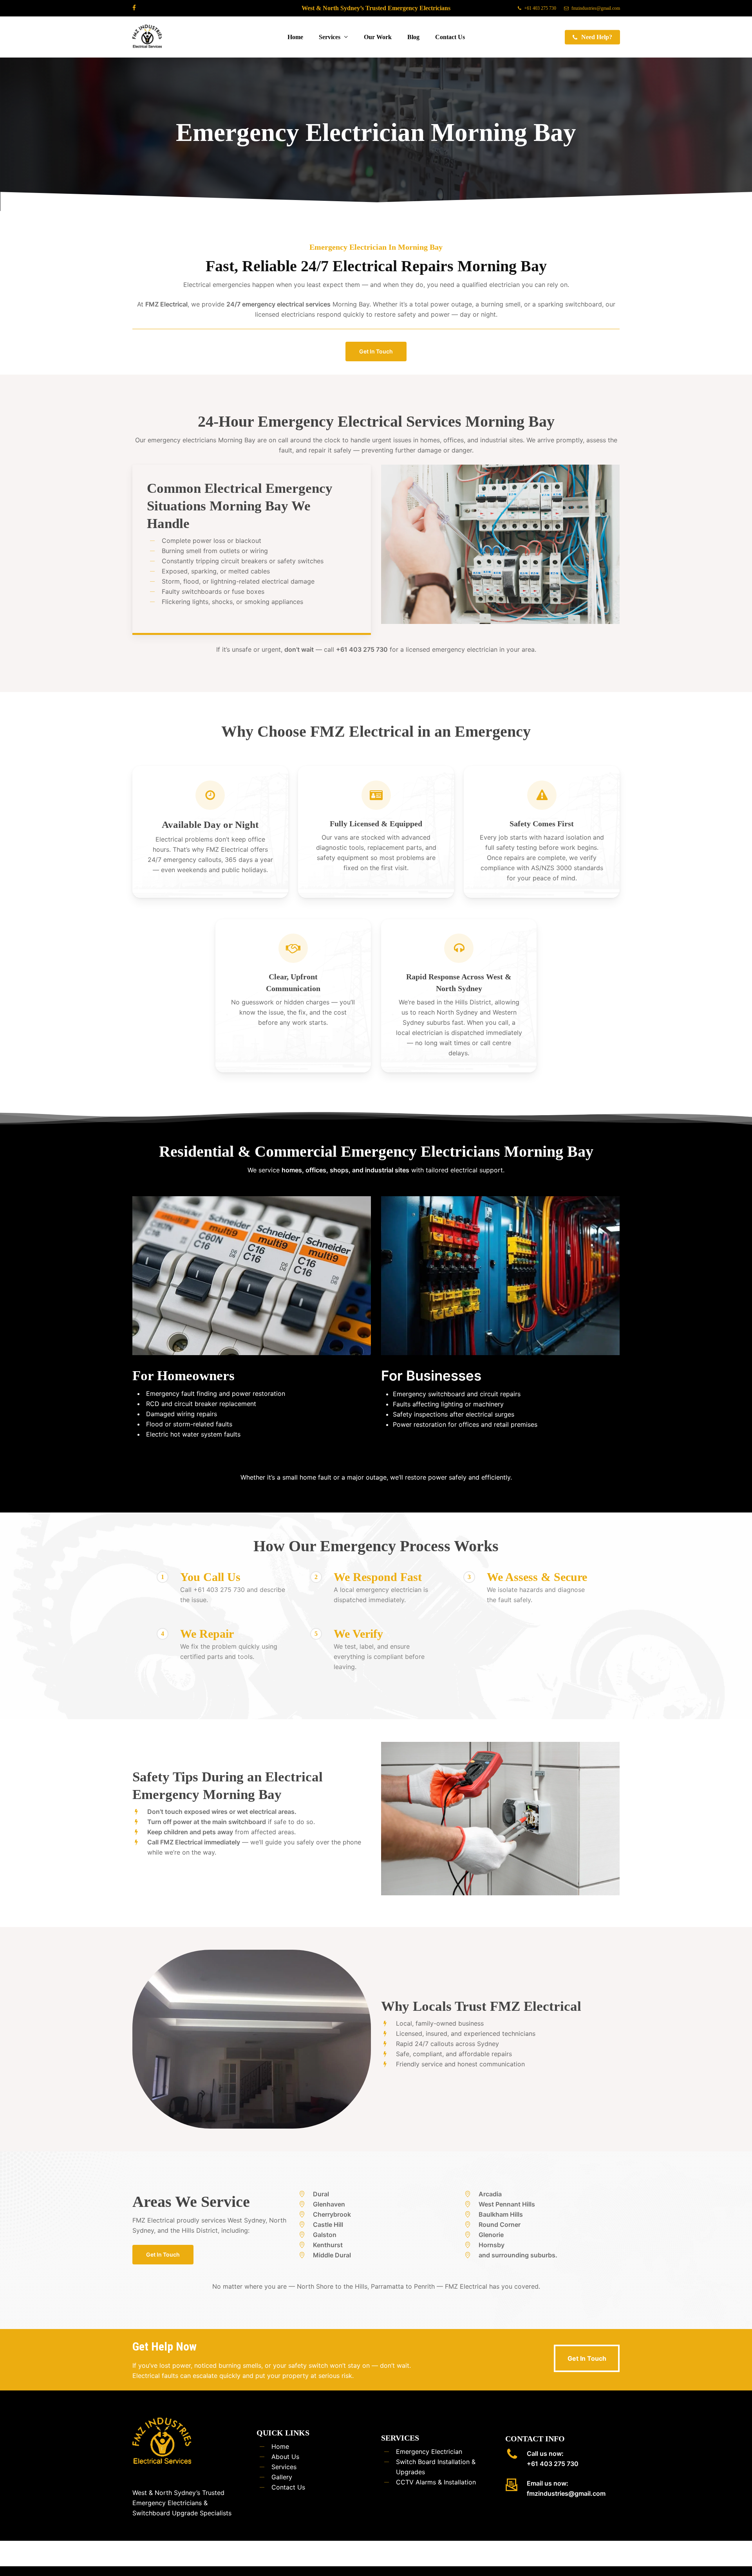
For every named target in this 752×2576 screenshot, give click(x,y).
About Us (285, 2457)
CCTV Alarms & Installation (436, 2482)
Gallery (282, 2477)
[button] (376, 352)
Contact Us (288, 2487)
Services (284, 2467)
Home (280, 2446)
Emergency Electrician (429, 2452)
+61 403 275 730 (553, 2464)
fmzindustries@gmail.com (566, 2493)
